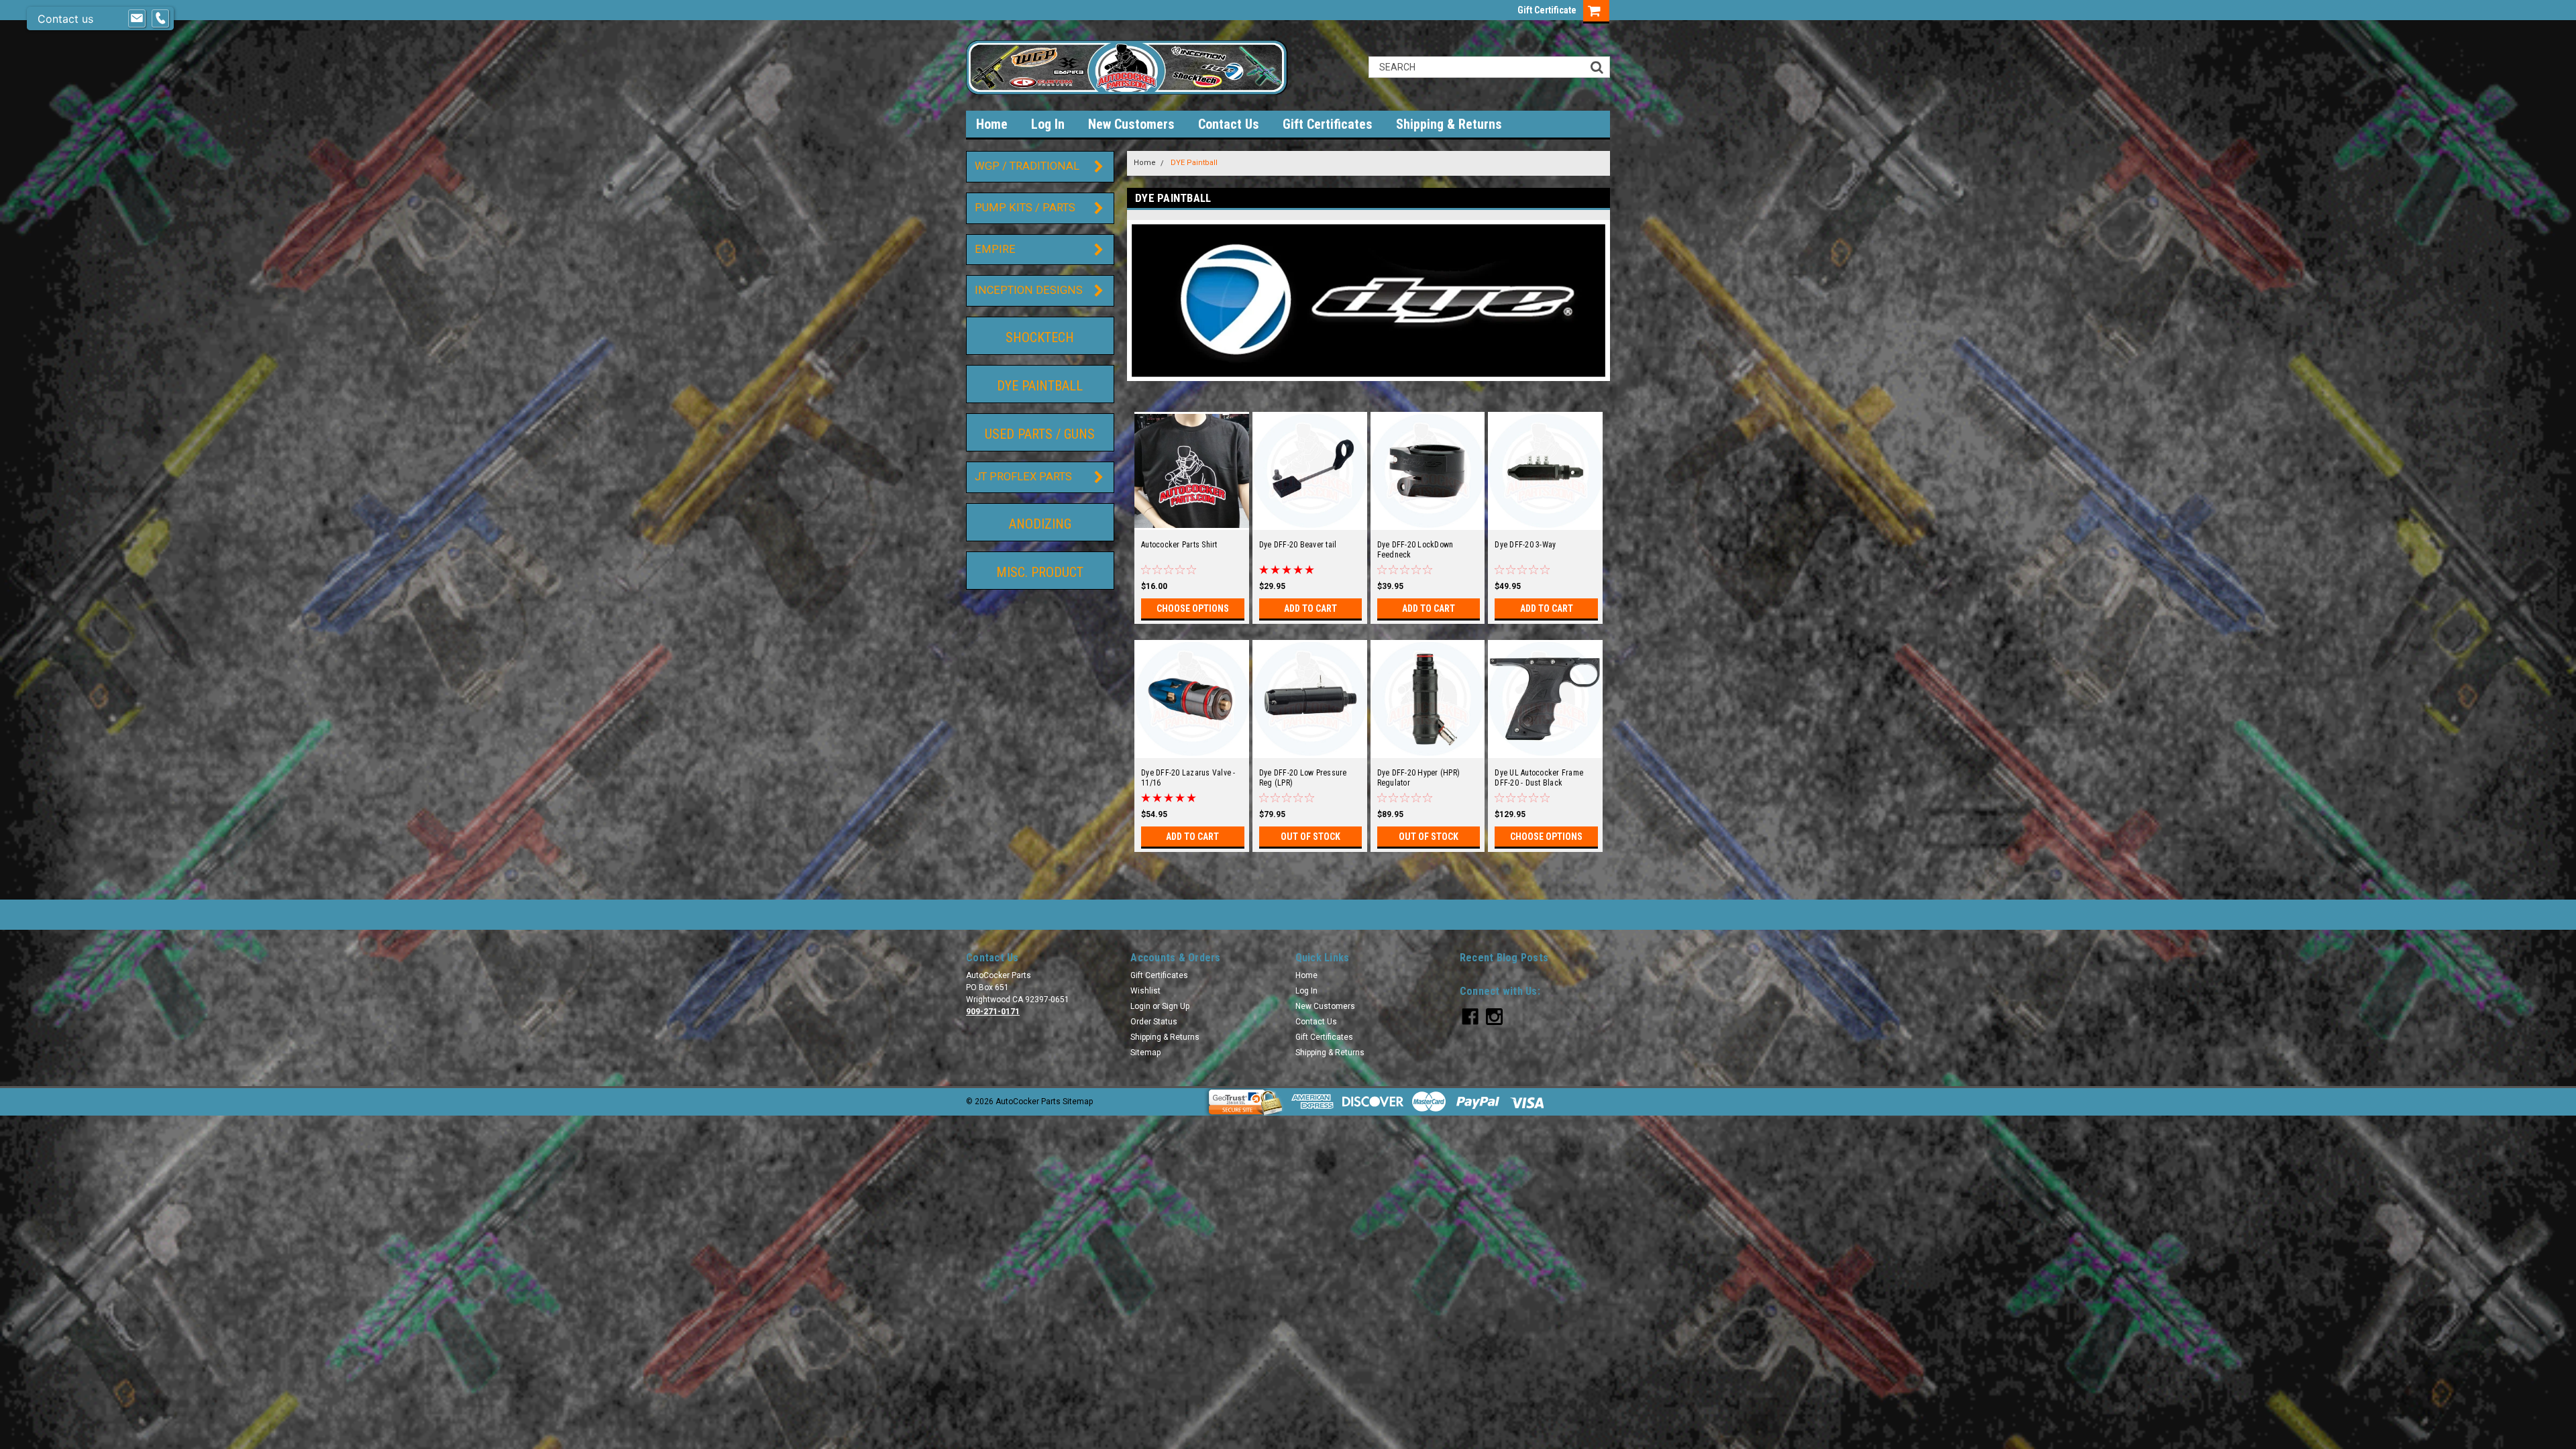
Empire (995, 249)
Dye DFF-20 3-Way (1525, 545)
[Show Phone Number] (160, 19)
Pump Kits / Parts (1025, 208)
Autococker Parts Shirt (1179, 545)
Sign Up (1176, 1006)
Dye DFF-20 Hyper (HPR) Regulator (1419, 778)
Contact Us (1229, 124)
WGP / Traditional (1027, 166)
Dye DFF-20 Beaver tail (1298, 545)
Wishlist (1145, 991)
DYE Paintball (1040, 386)
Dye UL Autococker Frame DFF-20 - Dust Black (1539, 778)
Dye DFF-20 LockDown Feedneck (1415, 550)
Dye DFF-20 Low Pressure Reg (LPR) (1303, 778)
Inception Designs (1029, 290)
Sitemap (1145, 1053)
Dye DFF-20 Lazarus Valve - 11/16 (1188, 778)
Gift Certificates (1328, 124)
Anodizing (1040, 524)
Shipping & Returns (1449, 124)
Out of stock (1310, 837)
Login (1140, 1006)
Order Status (1154, 1022)
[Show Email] (137, 19)
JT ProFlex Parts (1023, 477)
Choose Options (1193, 608)
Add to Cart (1310, 608)
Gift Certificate (1547, 10)
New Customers (1131, 124)
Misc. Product (1040, 572)
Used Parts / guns (1040, 434)
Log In (1048, 124)
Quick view (1191, 521)
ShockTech (1040, 337)
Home (992, 124)
